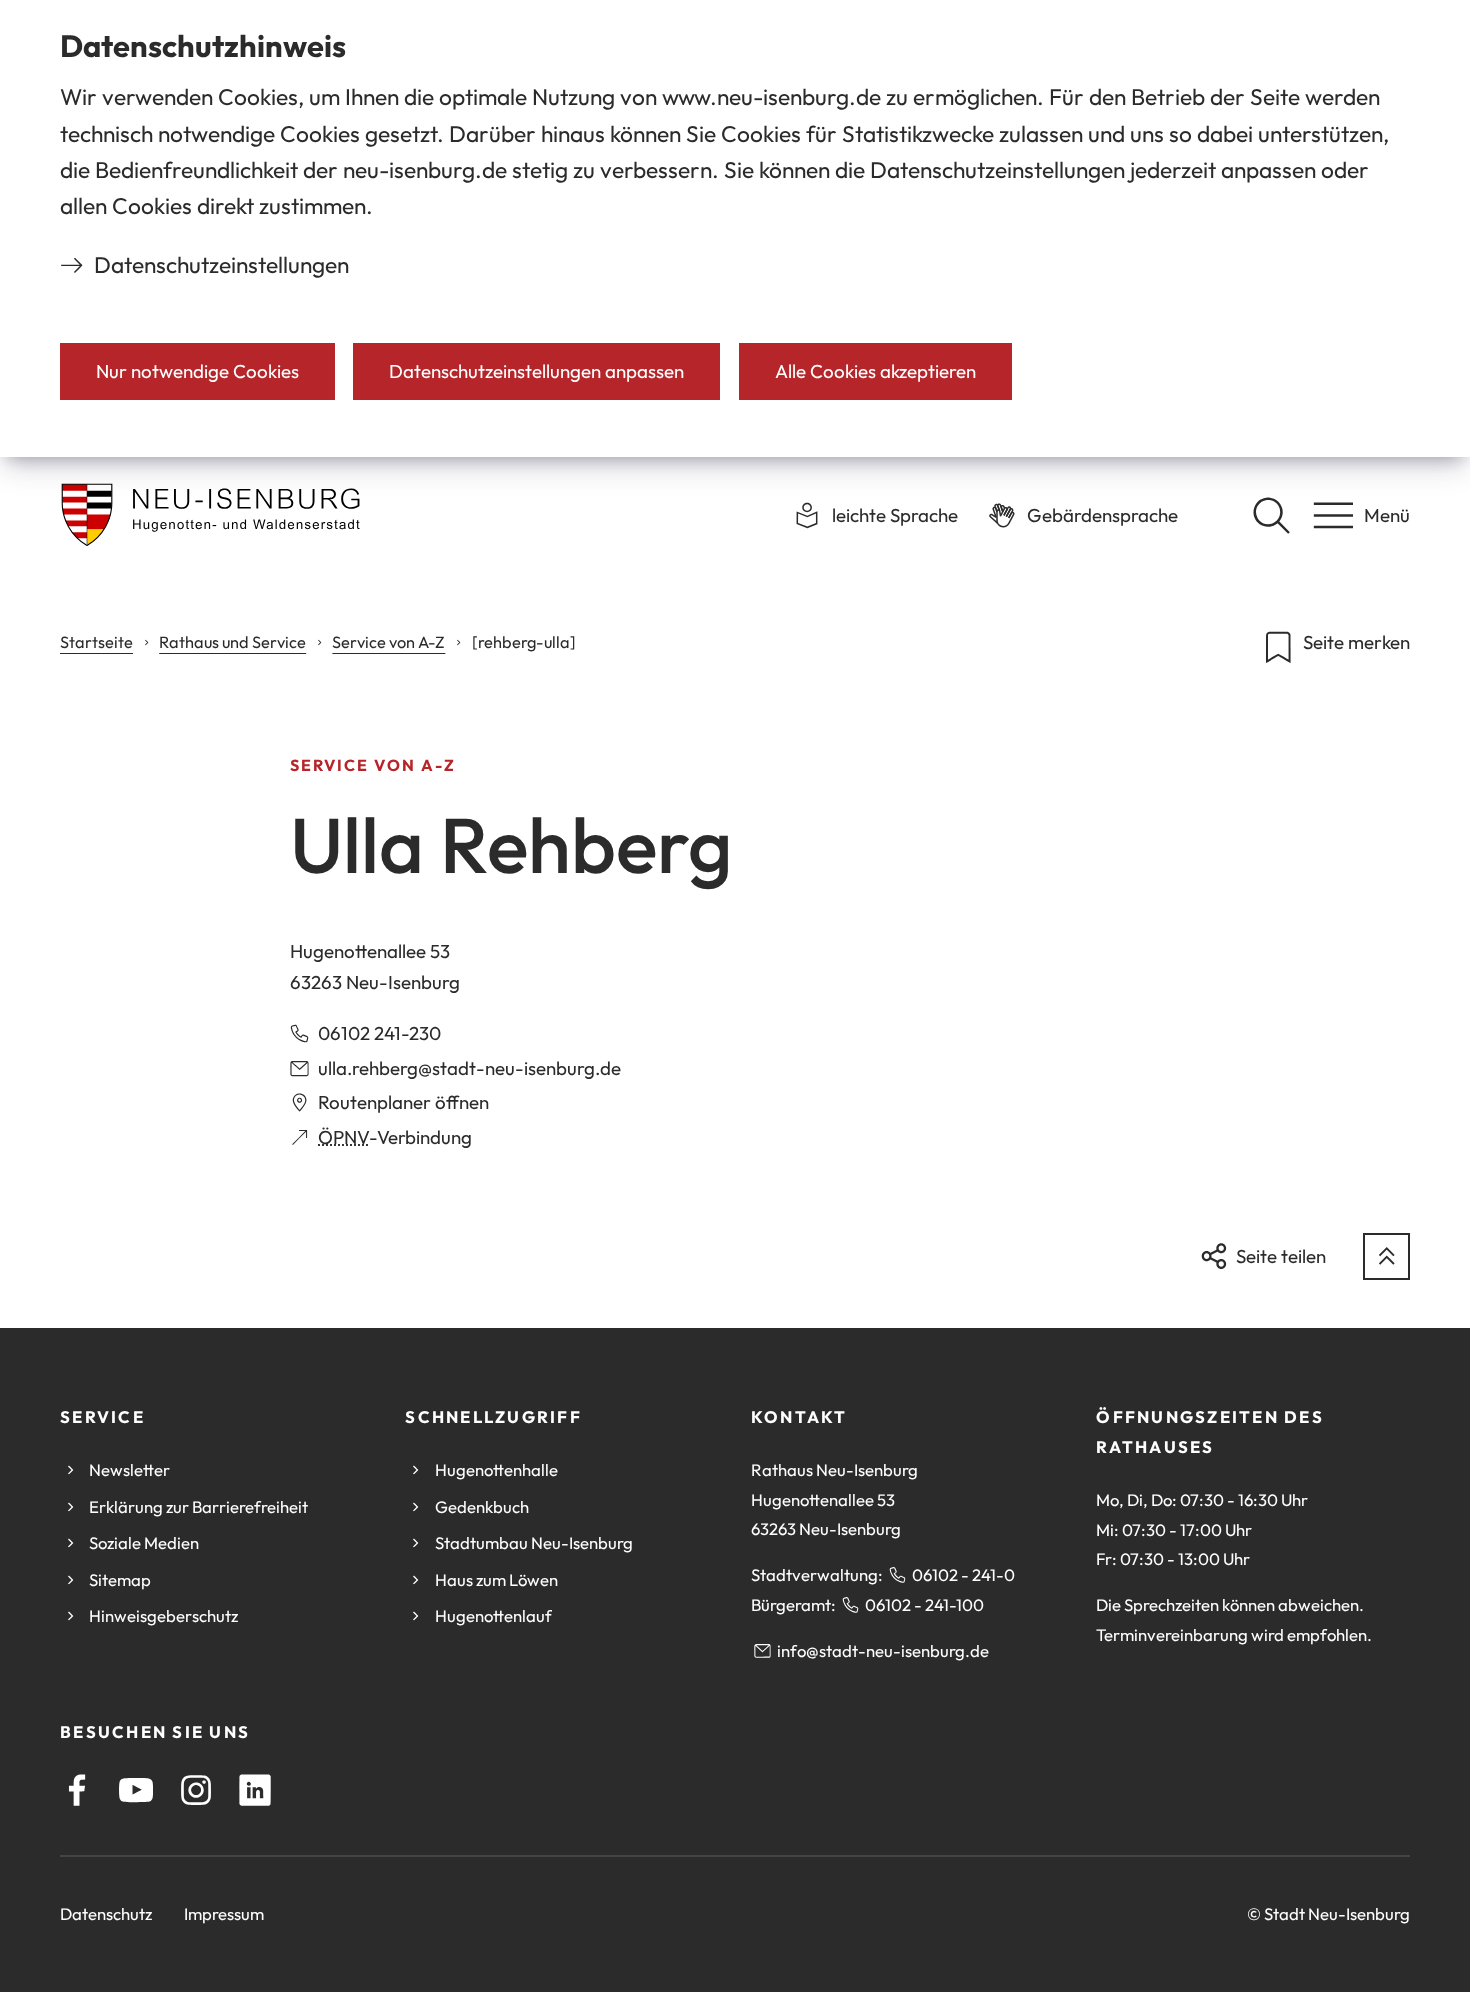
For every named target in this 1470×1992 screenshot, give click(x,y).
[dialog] (735, 228)
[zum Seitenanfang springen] (1386, 1256)
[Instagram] (196, 1790)
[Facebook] (77, 1790)
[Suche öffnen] (1271, 515)
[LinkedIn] (255, 1790)
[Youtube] (136, 1790)
